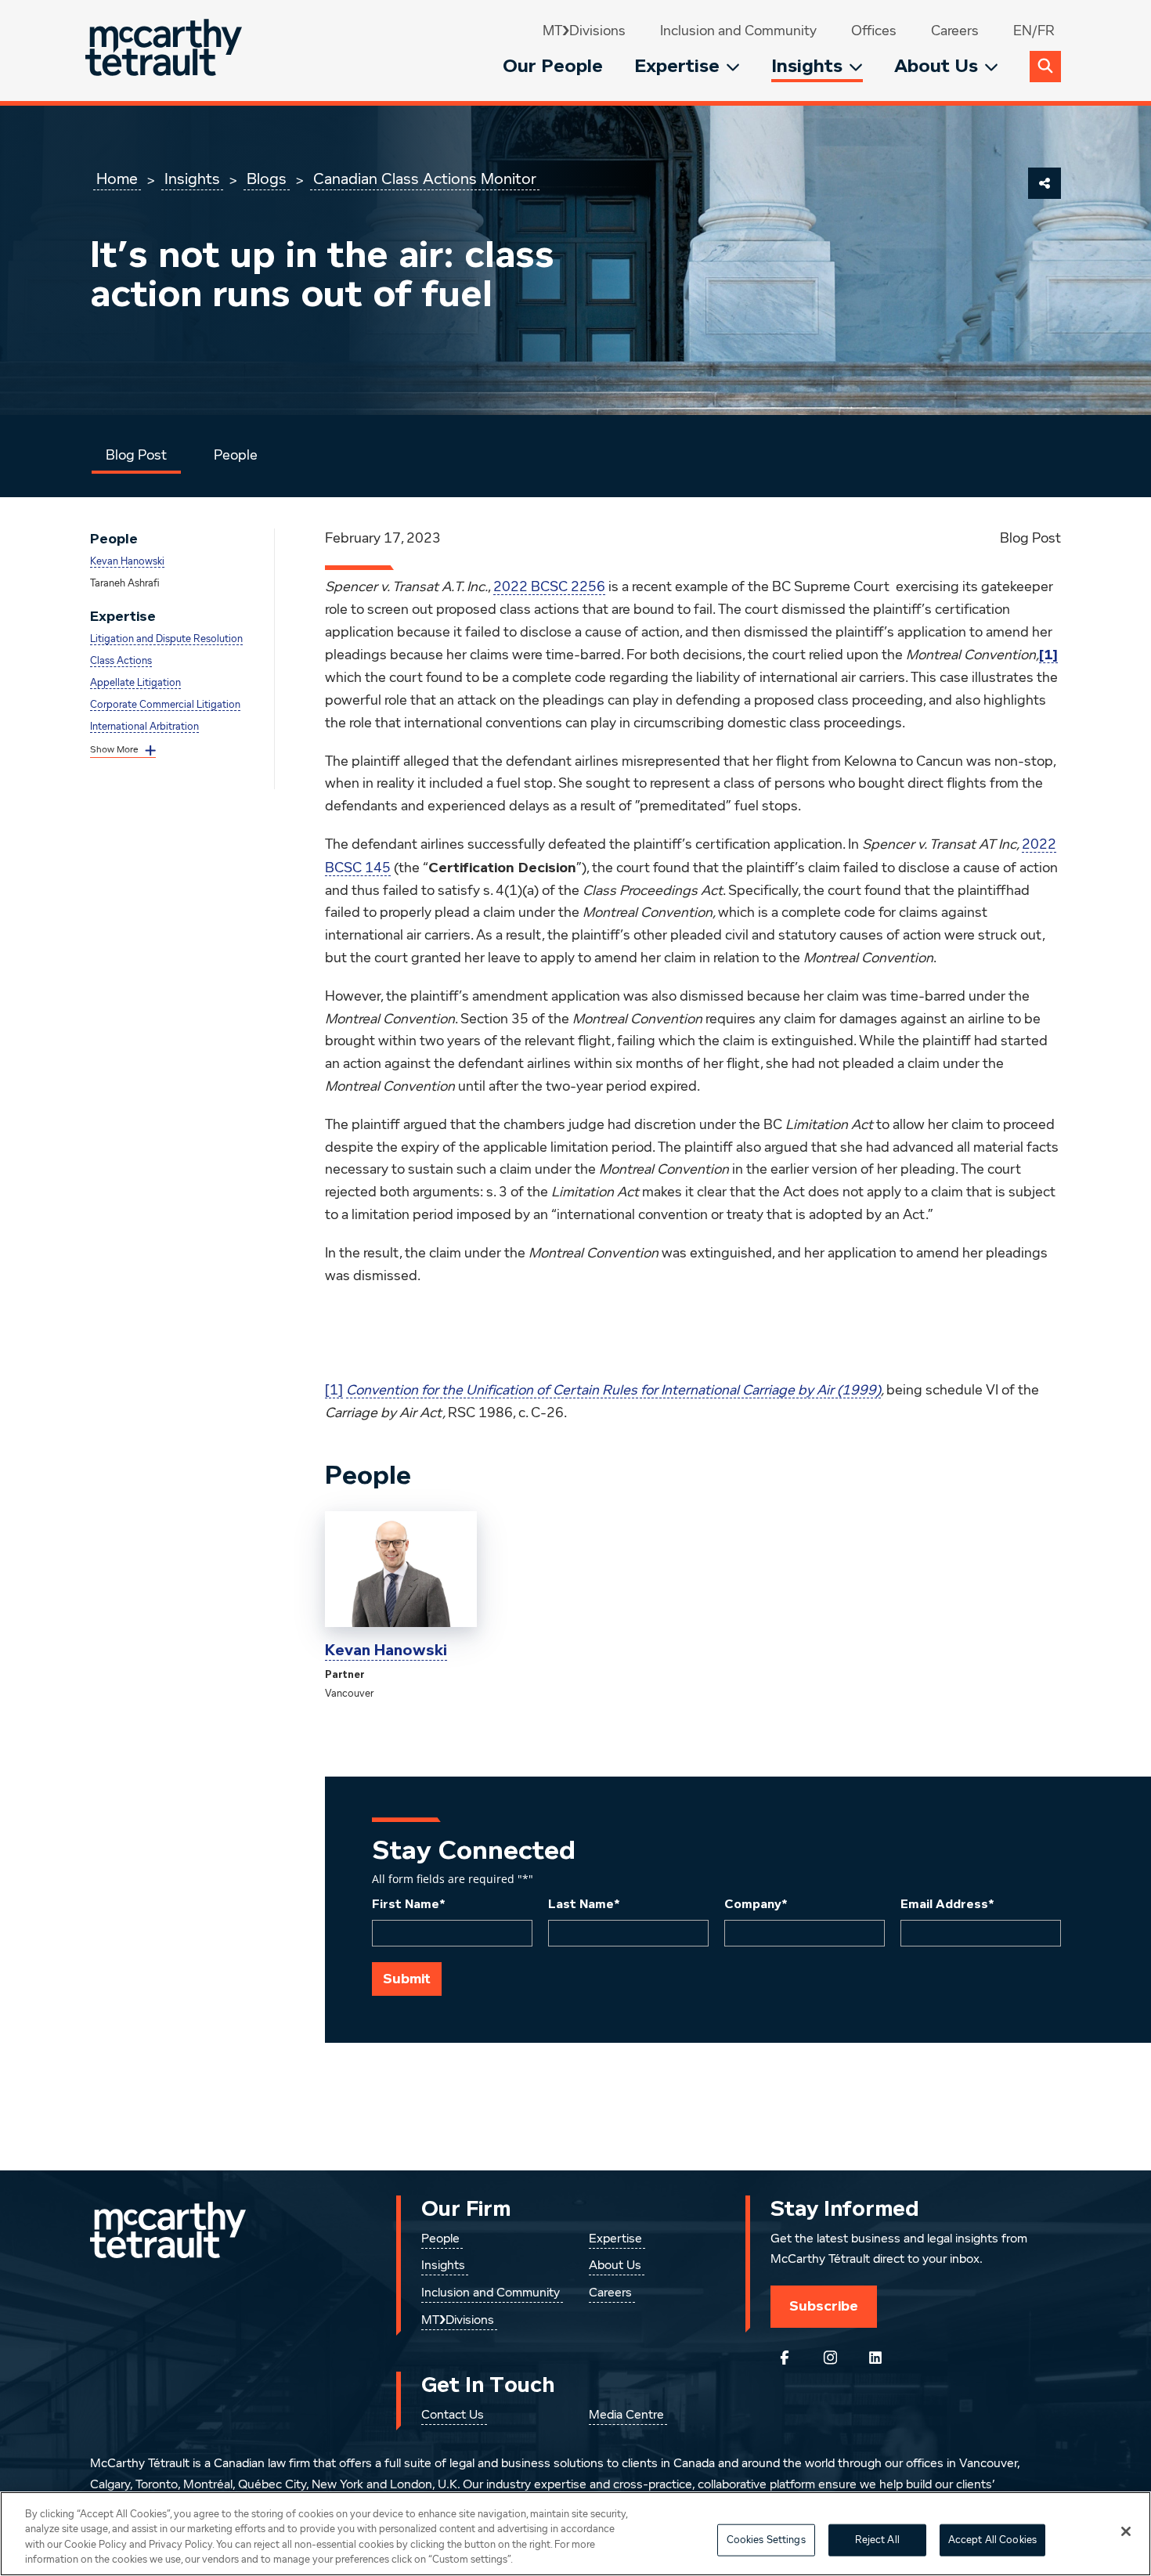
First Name (409, 1904)
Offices (874, 31)
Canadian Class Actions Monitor (425, 179)
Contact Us (453, 2415)
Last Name (584, 1904)
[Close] (1126, 2531)
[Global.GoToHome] (166, 51)
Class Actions (121, 661)
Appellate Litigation (135, 683)
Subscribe (824, 2306)
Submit (407, 1979)
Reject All (877, 2540)
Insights (807, 66)
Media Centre (626, 2415)
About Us (936, 66)
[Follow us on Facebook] (785, 2358)
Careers (955, 31)
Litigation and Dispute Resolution (166, 639)
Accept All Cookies (992, 2540)
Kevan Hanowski (127, 562)
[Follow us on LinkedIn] (875, 2358)
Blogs (267, 179)
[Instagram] (830, 2358)
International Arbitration (144, 727)
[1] (334, 1391)
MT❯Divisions (584, 31)
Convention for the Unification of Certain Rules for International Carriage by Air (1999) (613, 1391)
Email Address (947, 1904)
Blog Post (136, 456)
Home (117, 179)
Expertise (677, 66)
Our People (553, 66)
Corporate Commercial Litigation (165, 705)
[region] (575, 2534)
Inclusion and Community (738, 31)
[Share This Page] (1045, 183)
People (236, 456)
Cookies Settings (766, 2540)
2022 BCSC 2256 (549, 587)
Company (756, 1904)
